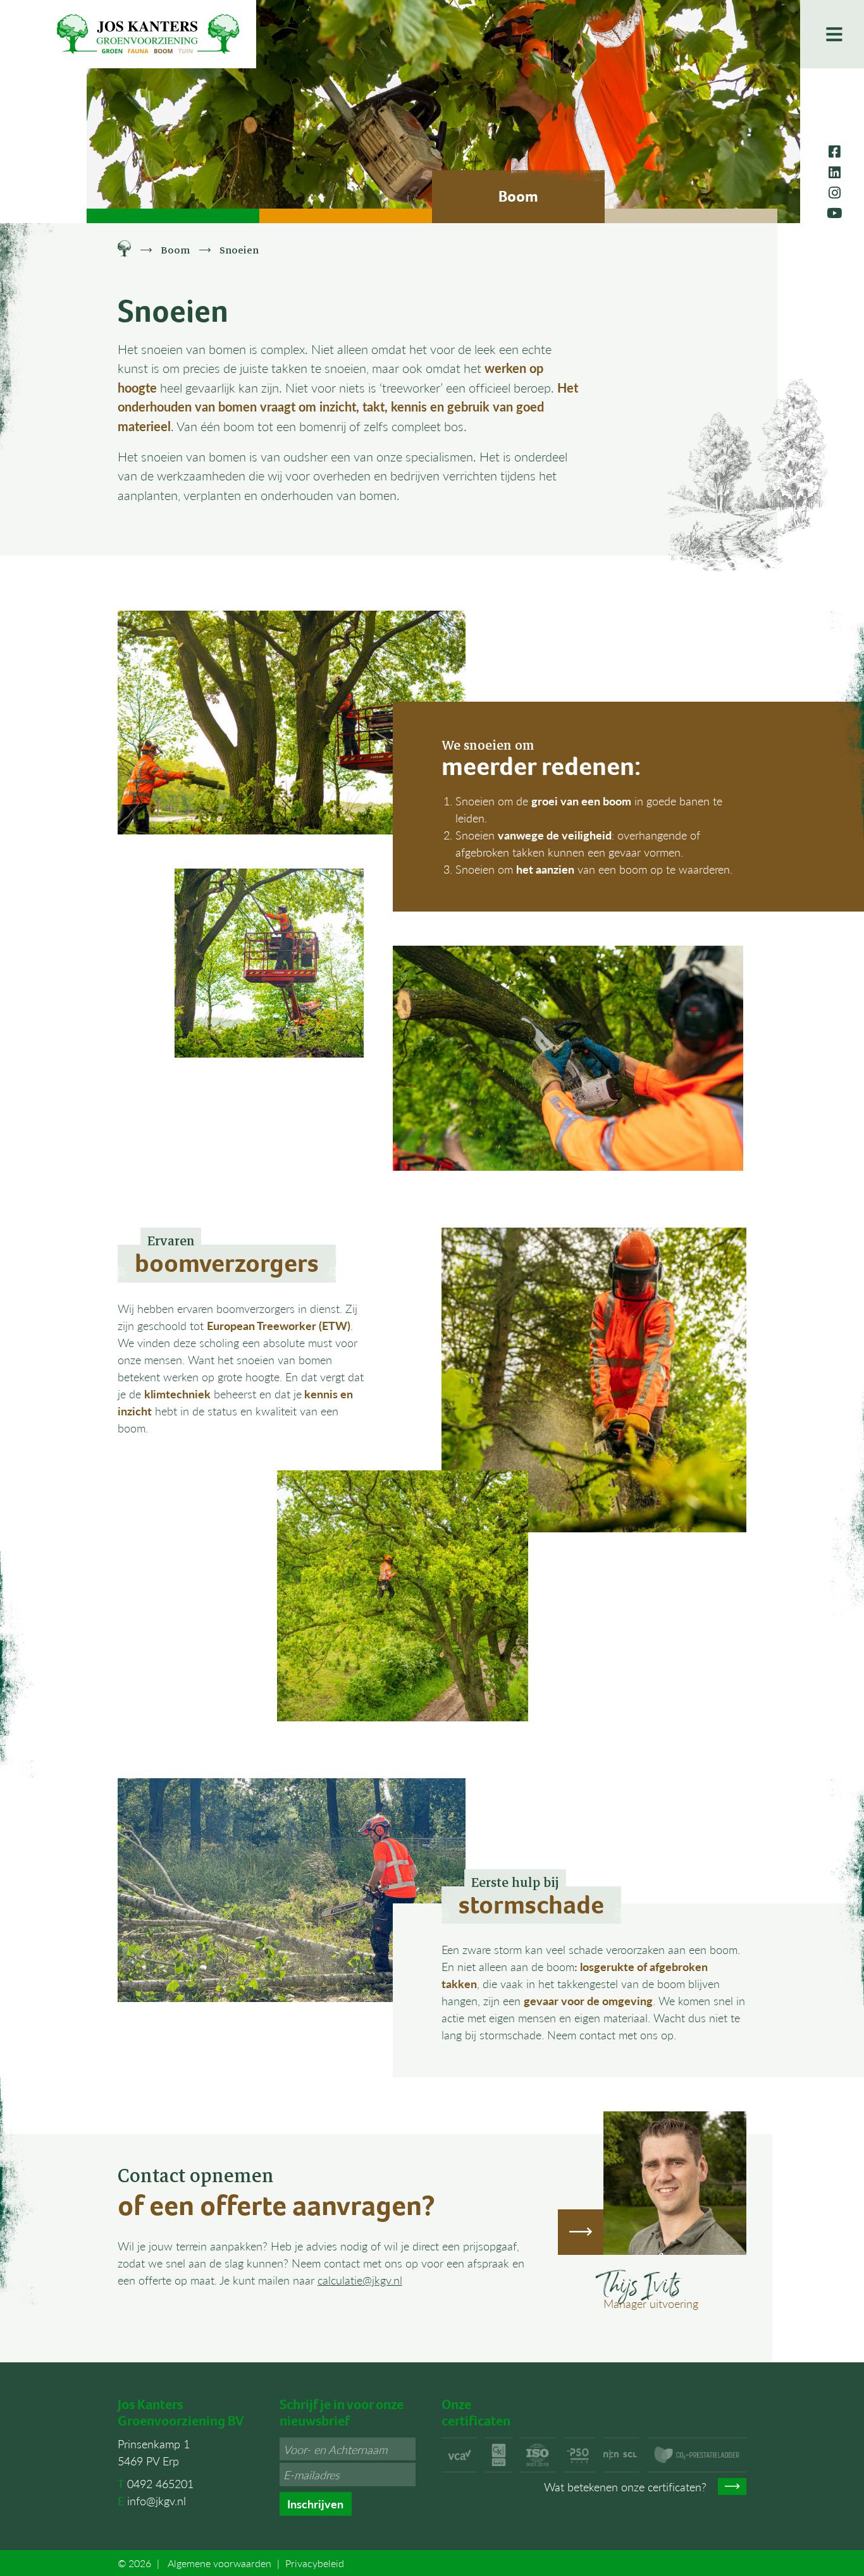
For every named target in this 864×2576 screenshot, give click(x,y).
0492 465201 (160, 2483)
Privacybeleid (315, 2563)
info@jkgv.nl (157, 2500)
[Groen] (173, 216)
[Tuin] (691, 216)
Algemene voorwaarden (219, 2563)
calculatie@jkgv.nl (360, 2280)
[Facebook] (835, 151)
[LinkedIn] (835, 172)
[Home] (125, 250)
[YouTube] (834, 212)
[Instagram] (835, 192)
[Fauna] (346, 216)
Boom (175, 250)
